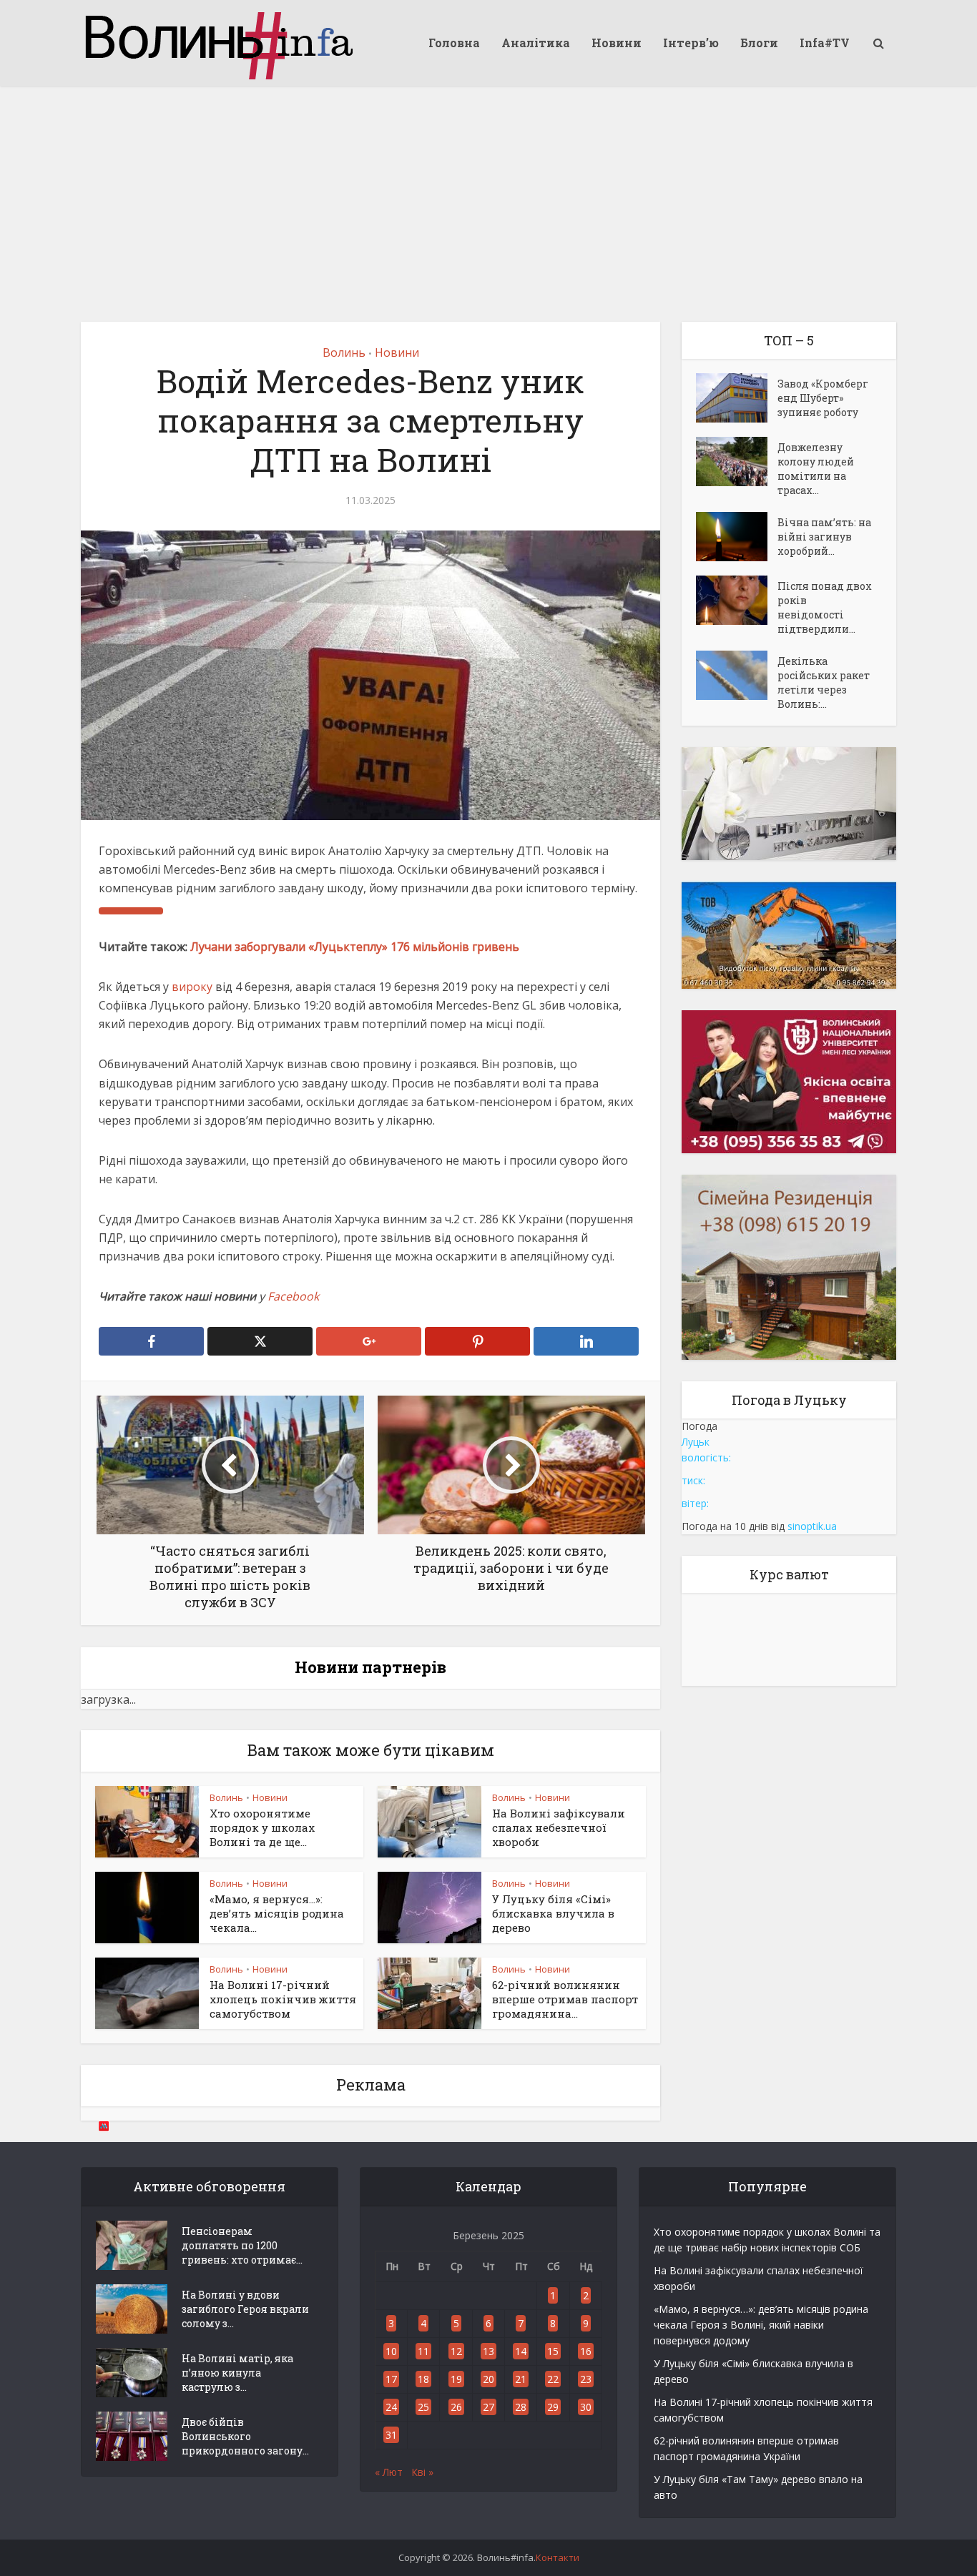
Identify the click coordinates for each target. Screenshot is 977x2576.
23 (586, 2379)
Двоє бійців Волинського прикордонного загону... (245, 2436)
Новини (617, 43)
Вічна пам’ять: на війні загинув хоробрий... (824, 537)
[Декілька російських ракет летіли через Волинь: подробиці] (737, 675)
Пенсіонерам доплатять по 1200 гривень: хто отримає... (242, 2245)
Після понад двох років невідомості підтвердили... (825, 607)
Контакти (558, 2557)
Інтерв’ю (691, 43)
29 (553, 2407)
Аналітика (536, 43)
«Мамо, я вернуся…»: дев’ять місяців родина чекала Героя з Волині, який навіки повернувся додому (761, 2325)
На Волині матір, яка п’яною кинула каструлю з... (237, 2373)
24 (391, 2407)
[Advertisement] (488, 193)
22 (553, 2379)
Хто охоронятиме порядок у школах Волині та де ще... (262, 1828)
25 (423, 2407)
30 (586, 2407)
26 (456, 2407)
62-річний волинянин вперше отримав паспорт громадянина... (565, 1999)
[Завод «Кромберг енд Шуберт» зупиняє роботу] (737, 398)
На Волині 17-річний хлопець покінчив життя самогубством (283, 1999)
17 (391, 2379)
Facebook (293, 1296)
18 (423, 2379)
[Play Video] (131, 911)
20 (488, 2379)
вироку (192, 987)
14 (521, 2351)
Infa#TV (825, 43)
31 (391, 2435)
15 (553, 2351)
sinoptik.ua (812, 1526)
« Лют (389, 2472)
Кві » (422, 2472)
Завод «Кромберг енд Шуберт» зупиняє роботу (823, 398)
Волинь (344, 352)
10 (391, 2351)
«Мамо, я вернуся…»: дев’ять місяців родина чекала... (277, 1914)
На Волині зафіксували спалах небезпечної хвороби (559, 1828)
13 (488, 2351)
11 (423, 2351)
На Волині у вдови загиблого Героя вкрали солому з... (245, 2309)
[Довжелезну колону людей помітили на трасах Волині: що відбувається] (737, 462)
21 (521, 2379)
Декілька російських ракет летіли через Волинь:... (824, 682)
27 (488, 2407)
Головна (454, 43)
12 (456, 2351)
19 (456, 2379)
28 (521, 2407)
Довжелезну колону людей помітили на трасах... (816, 469)
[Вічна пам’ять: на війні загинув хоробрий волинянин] (737, 537)
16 (586, 2351)
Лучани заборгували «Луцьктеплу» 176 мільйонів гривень (355, 947)
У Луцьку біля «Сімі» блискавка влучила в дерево (553, 1914)
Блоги (759, 43)
